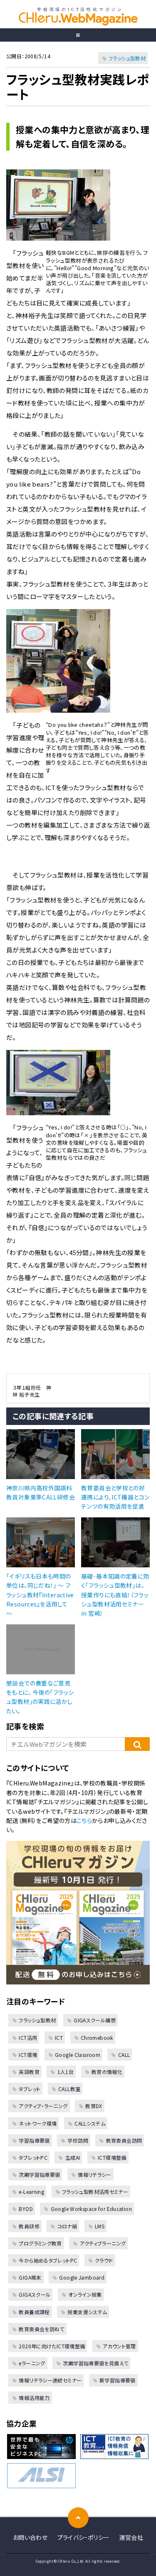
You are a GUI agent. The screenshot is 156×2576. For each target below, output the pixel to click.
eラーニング (32, 2363)
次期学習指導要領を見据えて (95, 2363)
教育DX (94, 2106)
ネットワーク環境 (38, 2123)
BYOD (26, 2209)
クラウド (104, 2260)
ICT (59, 2038)
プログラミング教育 (40, 2243)
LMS (100, 2226)
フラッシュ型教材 (127, 58)
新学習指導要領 (118, 2380)
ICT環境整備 (112, 2157)
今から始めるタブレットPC (48, 2260)
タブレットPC (33, 2157)
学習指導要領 (34, 2140)
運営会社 (131, 2537)
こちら (84, 1820)
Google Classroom (78, 2055)
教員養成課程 (34, 2312)
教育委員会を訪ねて (41, 2329)
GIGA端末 (30, 2277)
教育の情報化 (107, 2072)
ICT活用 (28, 2038)
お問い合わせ (30, 2537)
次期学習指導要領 (39, 2174)
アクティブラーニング (103, 2243)
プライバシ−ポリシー (84, 2537)
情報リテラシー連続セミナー (50, 2380)
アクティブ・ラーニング (43, 2106)
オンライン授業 (85, 2294)
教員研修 (29, 2226)
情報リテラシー (95, 2174)
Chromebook (97, 2038)
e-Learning (31, 2192)
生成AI (73, 2157)
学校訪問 (78, 2140)
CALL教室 (69, 2089)
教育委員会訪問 (124, 2140)
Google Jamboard (82, 2277)
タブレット (30, 2089)
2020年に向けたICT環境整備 (52, 2346)
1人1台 (66, 2072)
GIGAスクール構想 (95, 2020)
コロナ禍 (67, 2226)
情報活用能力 (34, 2398)
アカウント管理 (119, 2346)
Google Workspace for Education (91, 2209)
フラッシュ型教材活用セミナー (95, 2192)
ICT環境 (28, 2055)
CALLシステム (90, 2123)
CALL (124, 2055)
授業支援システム (87, 2312)
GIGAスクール (35, 2294)
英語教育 (29, 2072)
